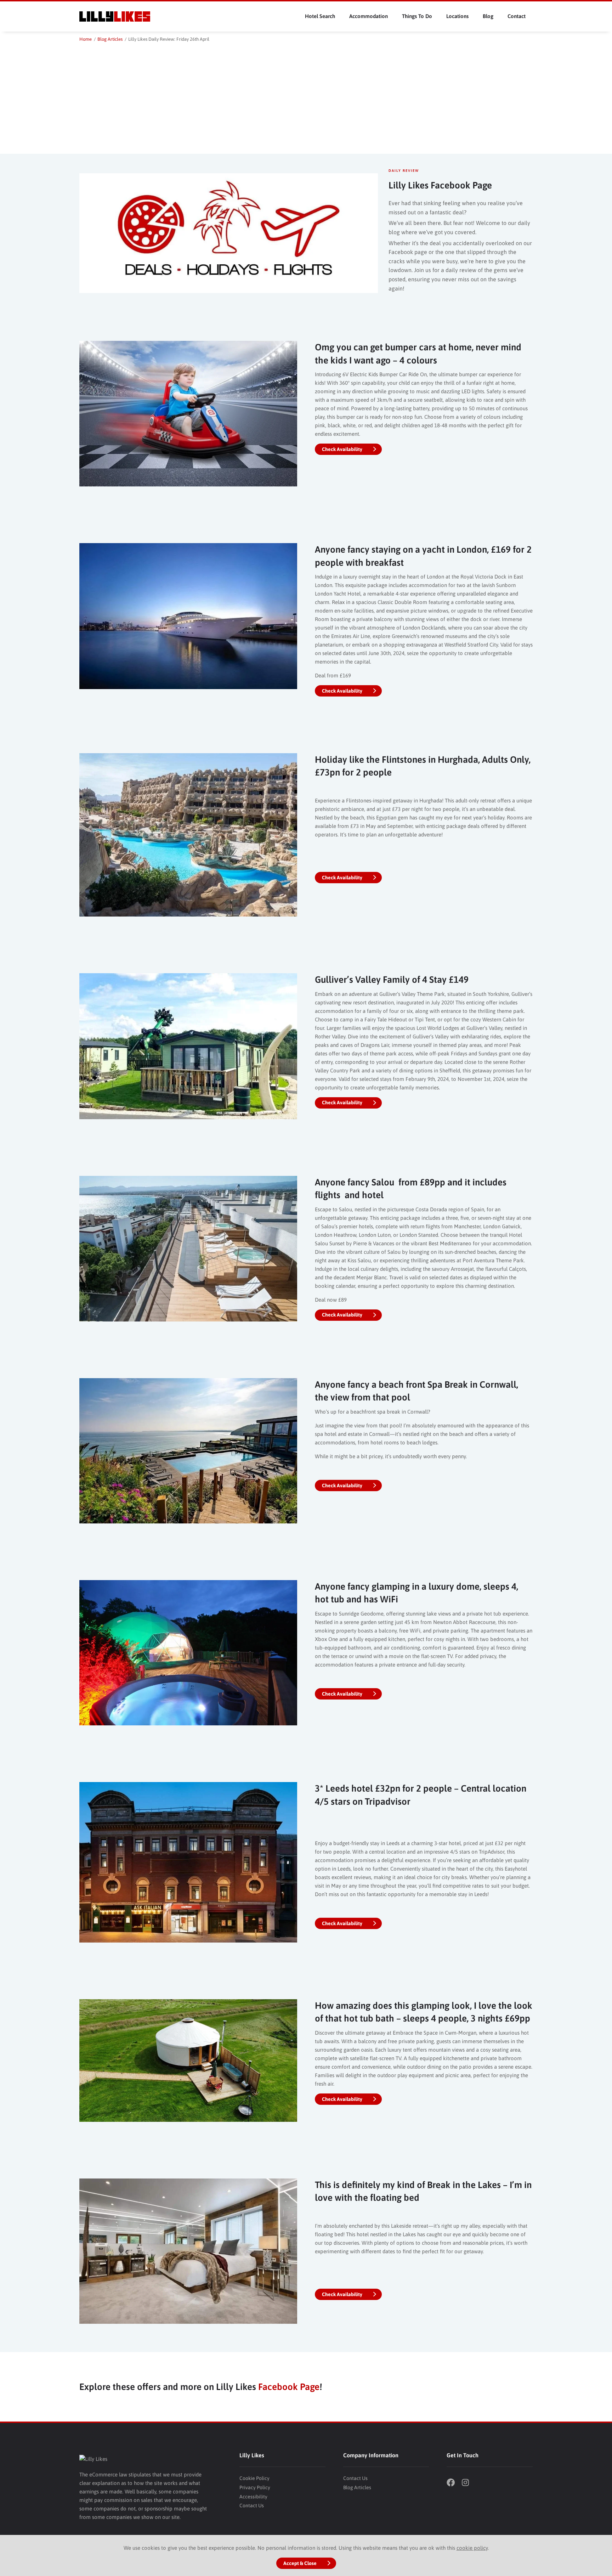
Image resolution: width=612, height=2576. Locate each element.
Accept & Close (300, 2563)
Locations (457, 16)
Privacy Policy (255, 2487)
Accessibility (253, 2497)
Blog (488, 16)
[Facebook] (453, 2483)
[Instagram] (469, 2483)
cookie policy (472, 2548)
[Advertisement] (306, 96)
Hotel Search (320, 16)
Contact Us (252, 2505)
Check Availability (342, 449)
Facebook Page (289, 2387)
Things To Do (417, 16)
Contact (517, 16)
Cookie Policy (254, 2478)
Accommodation (369, 16)
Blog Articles (357, 2487)
